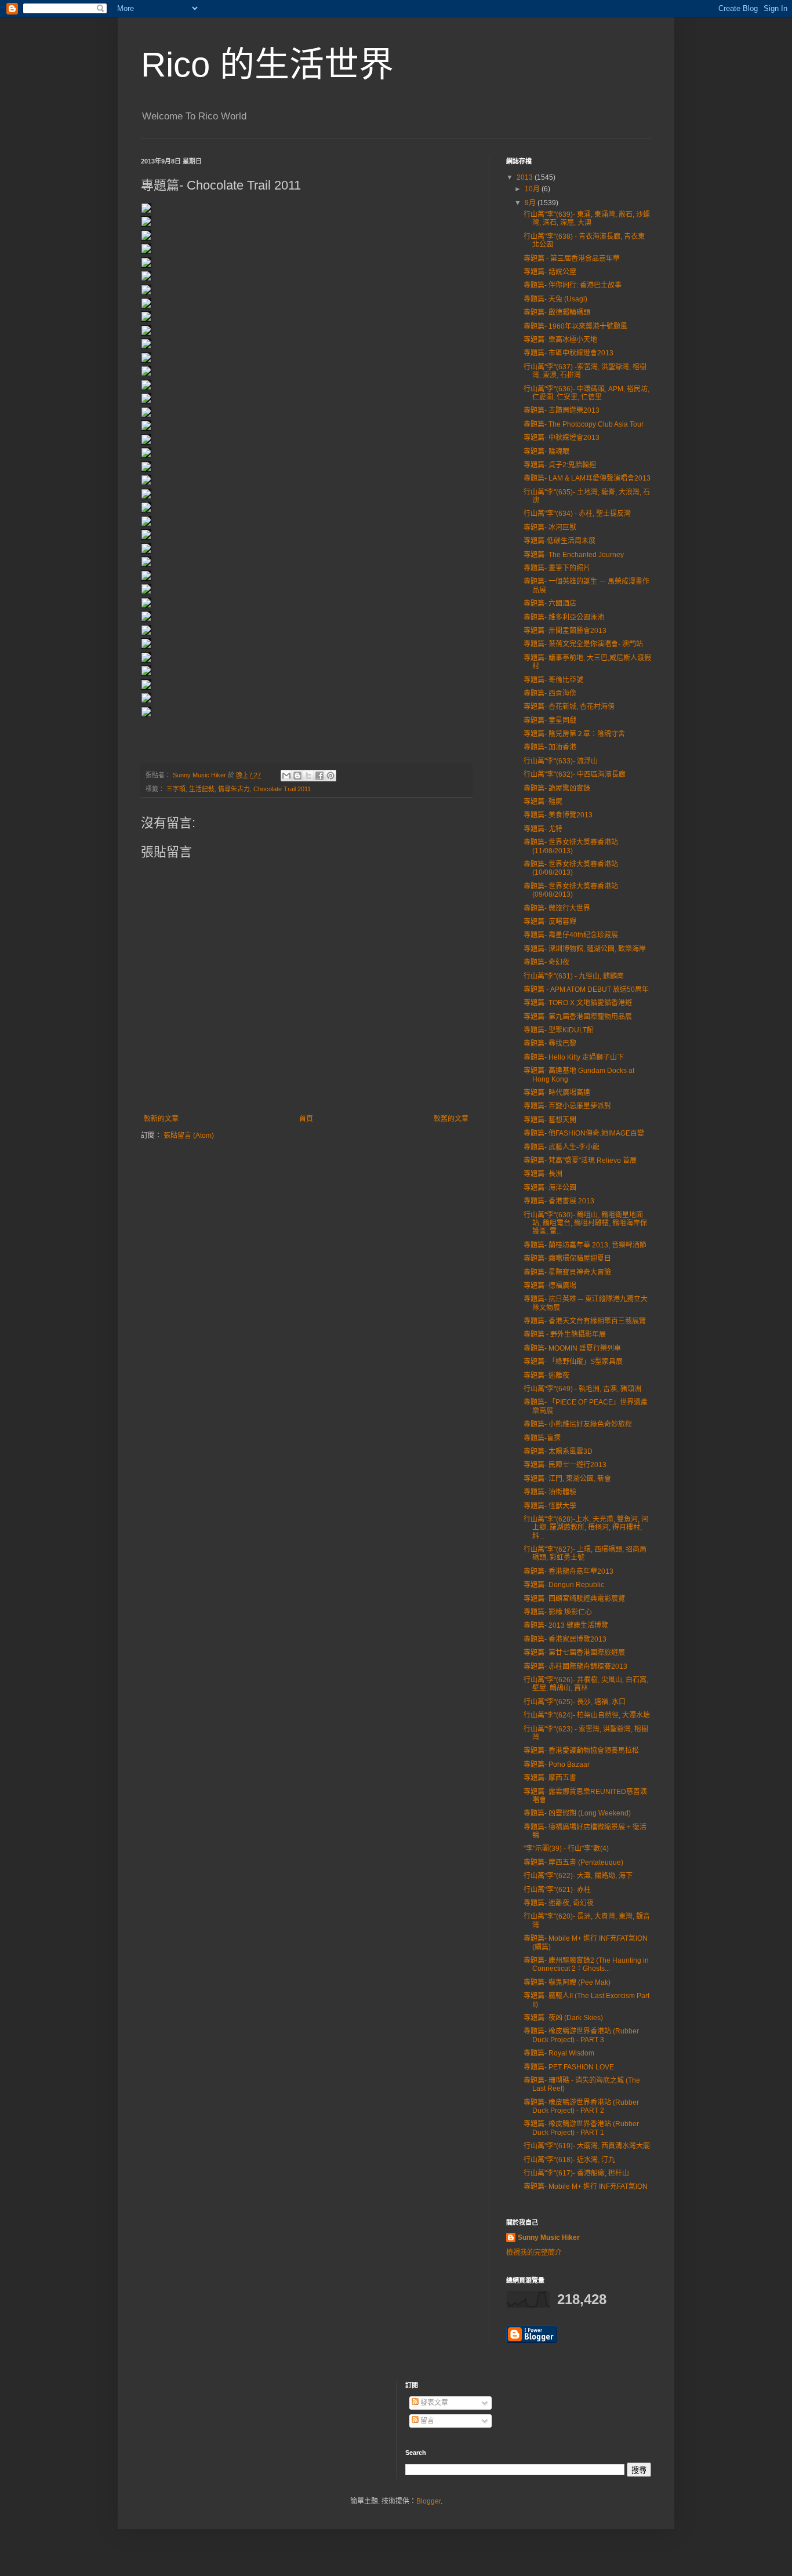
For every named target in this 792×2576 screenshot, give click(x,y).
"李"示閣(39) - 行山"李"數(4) (566, 1849)
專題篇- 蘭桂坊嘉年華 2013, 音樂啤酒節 (585, 1245)
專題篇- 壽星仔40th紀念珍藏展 (571, 935)
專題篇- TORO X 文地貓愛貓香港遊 (578, 1003)
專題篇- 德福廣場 (550, 1286)
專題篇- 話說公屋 (550, 272)
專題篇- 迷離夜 (546, 1376)
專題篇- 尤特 (543, 829)
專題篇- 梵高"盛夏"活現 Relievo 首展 (580, 1160)
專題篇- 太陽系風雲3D (558, 1451)
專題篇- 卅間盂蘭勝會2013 (565, 631)
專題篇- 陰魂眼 (546, 452)
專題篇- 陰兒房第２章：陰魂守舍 (574, 734)
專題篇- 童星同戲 (550, 721)
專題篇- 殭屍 (543, 802)
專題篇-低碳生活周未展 (560, 541)
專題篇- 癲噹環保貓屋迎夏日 (567, 1258)
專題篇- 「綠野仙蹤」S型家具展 (573, 1362)
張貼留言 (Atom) (189, 1136)
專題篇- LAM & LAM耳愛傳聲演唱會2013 (587, 478)
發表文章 (433, 2403)
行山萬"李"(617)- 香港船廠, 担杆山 (576, 2173)
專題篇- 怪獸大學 (550, 1506)
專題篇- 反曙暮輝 (550, 922)
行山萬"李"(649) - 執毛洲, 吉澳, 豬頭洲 (582, 1389)
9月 (531, 203)
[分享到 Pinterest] (330, 776)
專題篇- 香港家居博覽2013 (565, 1639)
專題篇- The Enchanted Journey (574, 555)
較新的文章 (161, 1119)
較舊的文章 (451, 1119)
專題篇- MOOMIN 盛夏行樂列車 (572, 1348)
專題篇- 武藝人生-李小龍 (562, 1147)
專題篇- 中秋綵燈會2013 (562, 438)
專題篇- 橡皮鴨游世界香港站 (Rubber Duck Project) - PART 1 (581, 2128)
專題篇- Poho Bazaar (557, 1764)
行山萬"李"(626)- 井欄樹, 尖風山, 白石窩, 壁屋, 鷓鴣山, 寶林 (586, 1684)
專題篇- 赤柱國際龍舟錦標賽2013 (575, 1667)
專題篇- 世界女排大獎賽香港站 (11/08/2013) (571, 846)
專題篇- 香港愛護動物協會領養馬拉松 (581, 1751)
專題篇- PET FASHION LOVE (569, 2067)
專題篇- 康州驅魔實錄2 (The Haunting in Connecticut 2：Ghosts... (586, 1964)
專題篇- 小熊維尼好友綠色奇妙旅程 (578, 1424)
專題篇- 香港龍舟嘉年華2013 (568, 1571)
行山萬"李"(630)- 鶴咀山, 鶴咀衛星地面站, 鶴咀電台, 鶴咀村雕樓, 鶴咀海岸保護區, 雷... (585, 1223)
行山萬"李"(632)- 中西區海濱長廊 (575, 774)
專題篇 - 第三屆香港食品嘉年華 (572, 259)
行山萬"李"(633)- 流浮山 (561, 761)
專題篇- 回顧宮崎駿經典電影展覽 (574, 1599)
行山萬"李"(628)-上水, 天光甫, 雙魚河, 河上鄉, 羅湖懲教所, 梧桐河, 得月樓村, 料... (586, 1528)
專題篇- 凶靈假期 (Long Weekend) (577, 1813)
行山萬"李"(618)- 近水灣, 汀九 (569, 2160)
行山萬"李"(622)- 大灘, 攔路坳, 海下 (578, 1876)
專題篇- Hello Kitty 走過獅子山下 (574, 1057)
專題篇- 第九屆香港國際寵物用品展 (578, 1017)
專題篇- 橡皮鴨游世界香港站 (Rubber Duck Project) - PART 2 (581, 2106)
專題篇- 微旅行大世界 (557, 908)
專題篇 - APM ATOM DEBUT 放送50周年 (586, 989)
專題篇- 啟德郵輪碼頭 (557, 312)
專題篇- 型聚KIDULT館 (559, 1030)
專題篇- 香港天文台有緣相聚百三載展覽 (585, 1321)
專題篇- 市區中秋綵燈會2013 (568, 353)
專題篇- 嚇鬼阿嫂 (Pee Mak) (567, 1982)
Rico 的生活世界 (267, 65)
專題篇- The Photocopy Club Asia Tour (584, 424)
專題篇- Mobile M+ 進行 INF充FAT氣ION (586, 2186)
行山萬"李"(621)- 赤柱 (557, 1890)
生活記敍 (202, 789)
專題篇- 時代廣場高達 (557, 1093)
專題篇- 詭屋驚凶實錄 (557, 788)
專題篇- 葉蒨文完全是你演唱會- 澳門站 (583, 644)
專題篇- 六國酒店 (550, 603)
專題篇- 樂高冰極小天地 (560, 340)
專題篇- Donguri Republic (564, 1585)
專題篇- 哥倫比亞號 (553, 680)
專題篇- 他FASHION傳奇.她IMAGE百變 (584, 1133)
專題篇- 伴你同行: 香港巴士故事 (573, 285)
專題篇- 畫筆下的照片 (557, 568)
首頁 (306, 1119)
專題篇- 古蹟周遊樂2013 (562, 410)
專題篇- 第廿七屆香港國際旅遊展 (574, 1653)
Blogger (428, 2501)
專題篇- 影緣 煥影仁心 (558, 1612)
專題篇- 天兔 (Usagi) (555, 299)
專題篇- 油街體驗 (550, 1492)
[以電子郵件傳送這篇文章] (286, 776)
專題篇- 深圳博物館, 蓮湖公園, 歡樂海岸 (585, 949)
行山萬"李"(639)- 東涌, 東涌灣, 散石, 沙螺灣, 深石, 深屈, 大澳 (587, 219)
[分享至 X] (308, 776)
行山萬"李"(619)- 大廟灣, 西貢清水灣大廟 (587, 2146)
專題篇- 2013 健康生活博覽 (566, 1625)
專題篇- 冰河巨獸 (550, 527)
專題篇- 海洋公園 (550, 1188)
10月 (533, 189)
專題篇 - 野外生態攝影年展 (565, 1334)
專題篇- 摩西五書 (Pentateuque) (573, 1862)
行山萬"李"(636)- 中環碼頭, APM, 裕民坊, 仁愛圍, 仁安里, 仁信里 (586, 393)
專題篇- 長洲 (543, 1174)
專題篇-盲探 (542, 1438)
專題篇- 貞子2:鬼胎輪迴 (560, 465)
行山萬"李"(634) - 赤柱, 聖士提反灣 (577, 514)
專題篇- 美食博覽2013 (558, 815)
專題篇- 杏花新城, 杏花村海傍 (569, 707)
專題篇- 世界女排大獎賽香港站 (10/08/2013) (571, 868)
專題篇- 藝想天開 (550, 1120)
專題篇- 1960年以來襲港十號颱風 (575, 326)
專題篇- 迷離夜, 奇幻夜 (559, 1903)
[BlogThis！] (297, 776)
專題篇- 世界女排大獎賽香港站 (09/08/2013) (571, 890)
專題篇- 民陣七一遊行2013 (565, 1465)
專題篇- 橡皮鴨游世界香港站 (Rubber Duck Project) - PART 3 (581, 2035)
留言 (426, 2421)
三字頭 (176, 789)
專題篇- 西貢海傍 (550, 693)
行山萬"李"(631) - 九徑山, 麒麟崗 (574, 976)
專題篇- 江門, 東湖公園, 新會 (567, 1479)
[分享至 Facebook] (319, 776)
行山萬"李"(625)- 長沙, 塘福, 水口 (575, 1702)
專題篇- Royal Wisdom (559, 2053)
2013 (526, 177)
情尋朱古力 (234, 789)
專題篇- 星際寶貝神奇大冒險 (567, 1272)
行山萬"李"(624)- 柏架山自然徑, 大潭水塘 (587, 1715)
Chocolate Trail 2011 (282, 789)
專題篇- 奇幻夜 (546, 962)
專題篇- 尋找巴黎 (550, 1043)
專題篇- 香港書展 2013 (559, 1201)
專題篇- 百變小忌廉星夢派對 (567, 1106)
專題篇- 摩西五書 (550, 1778)
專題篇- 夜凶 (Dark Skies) (563, 2018)
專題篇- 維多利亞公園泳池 (564, 617)
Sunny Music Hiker (549, 2237)
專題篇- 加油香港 (550, 747)
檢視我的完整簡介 (534, 2253)
